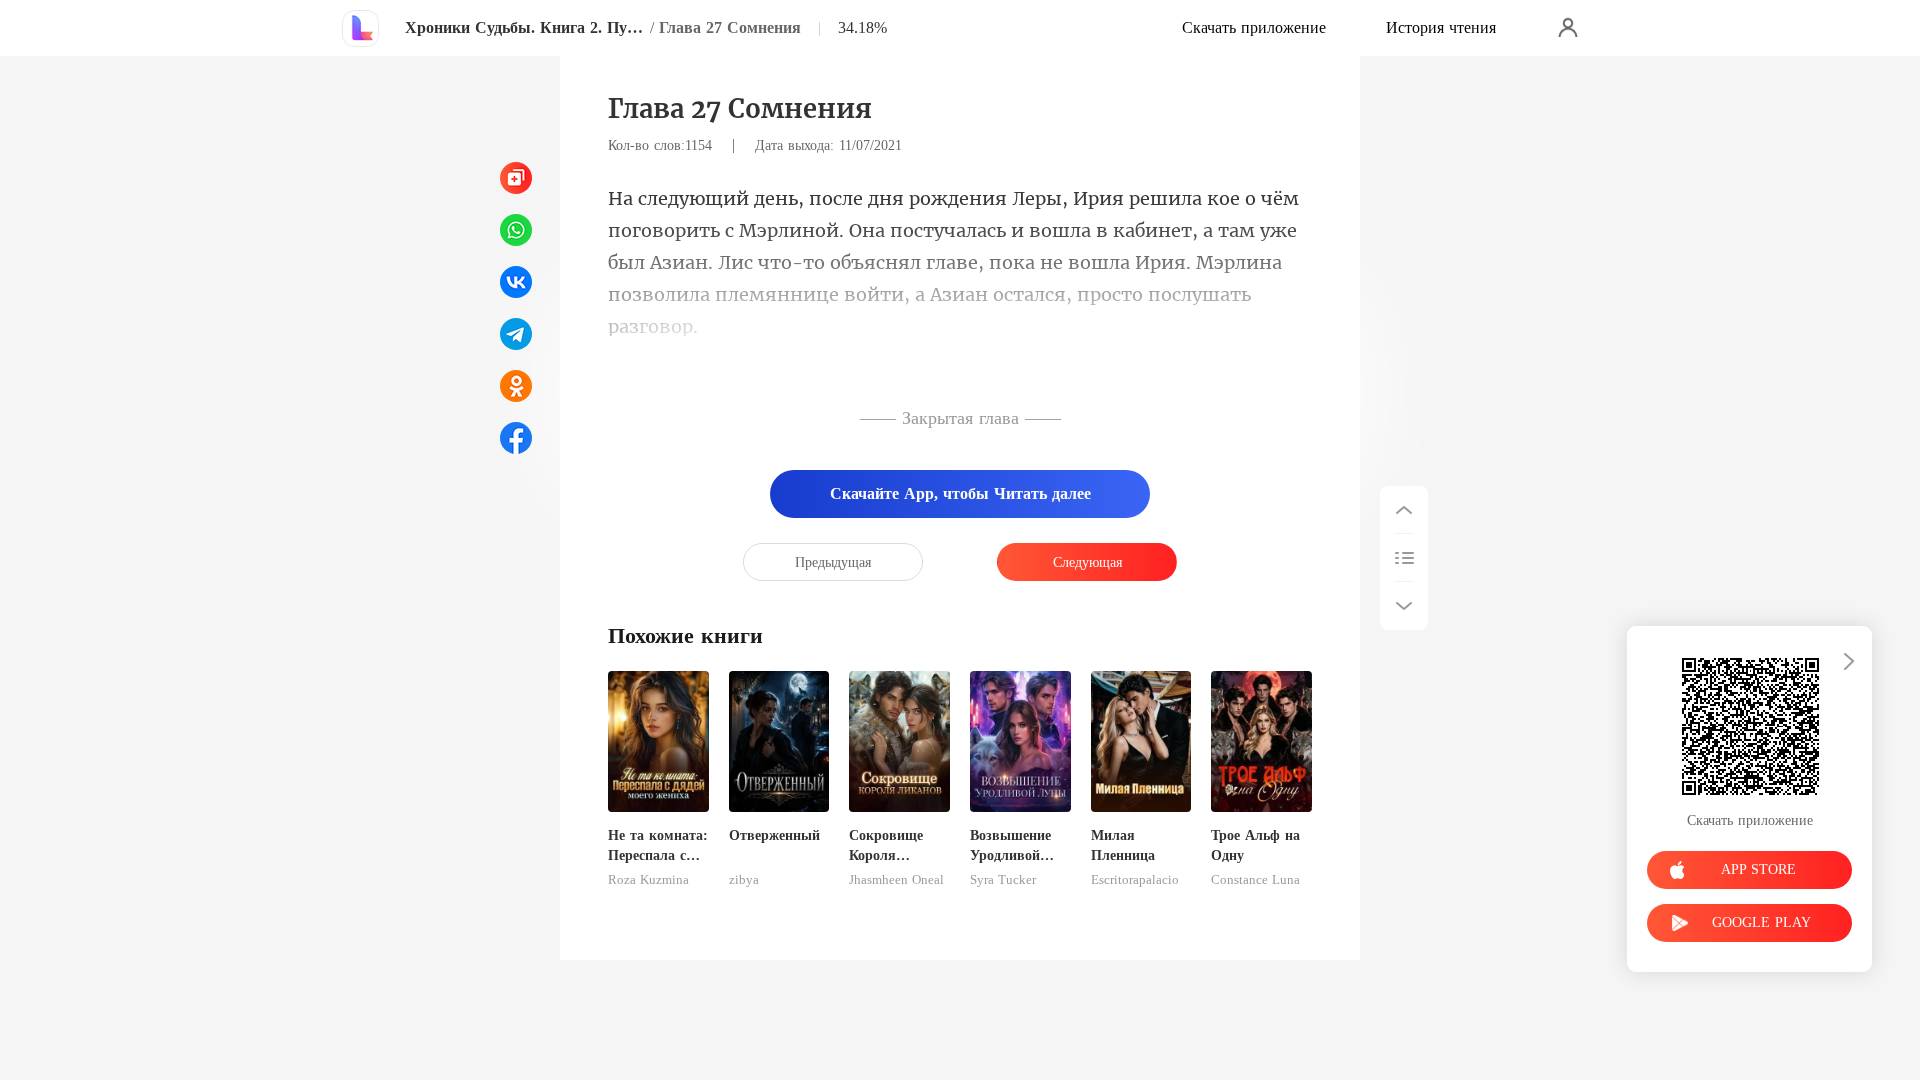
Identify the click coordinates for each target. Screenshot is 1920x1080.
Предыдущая (833, 562)
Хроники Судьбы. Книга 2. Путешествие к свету (525, 27)
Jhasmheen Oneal (896, 880)
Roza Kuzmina (648, 880)
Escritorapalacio (1135, 880)
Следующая (1087, 562)
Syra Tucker (1003, 880)
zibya (744, 880)
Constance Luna (1255, 880)
